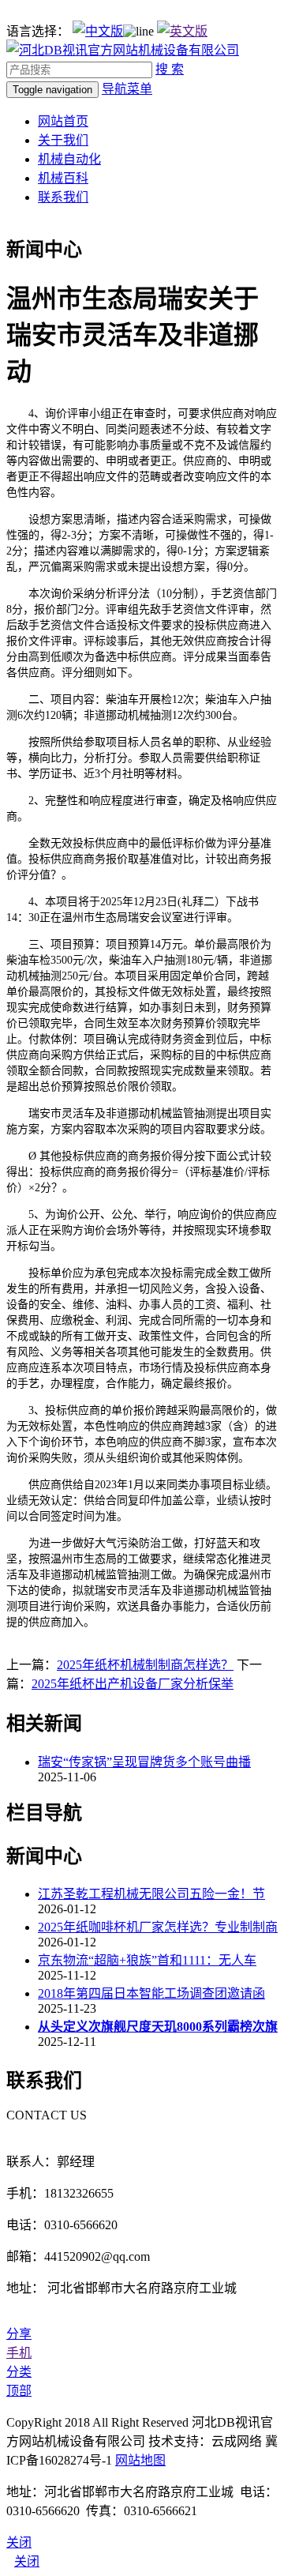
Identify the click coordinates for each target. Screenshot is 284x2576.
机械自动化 (69, 159)
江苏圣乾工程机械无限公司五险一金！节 (151, 1894)
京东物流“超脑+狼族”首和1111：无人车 (147, 1960)
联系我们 (63, 197)
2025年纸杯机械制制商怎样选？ (145, 1665)
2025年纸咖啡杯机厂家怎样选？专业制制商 (158, 1927)
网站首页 (63, 121)
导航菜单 (127, 89)
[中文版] (98, 31)
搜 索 (170, 69)
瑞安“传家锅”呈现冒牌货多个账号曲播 (144, 1762)
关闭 (27, 2561)
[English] (182, 31)
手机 (19, 2353)
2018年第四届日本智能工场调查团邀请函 (151, 1993)
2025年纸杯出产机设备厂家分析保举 (133, 1684)
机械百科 (63, 178)
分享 (19, 2334)
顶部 (19, 2391)
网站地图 (140, 2460)
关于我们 (63, 140)
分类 (19, 2372)
